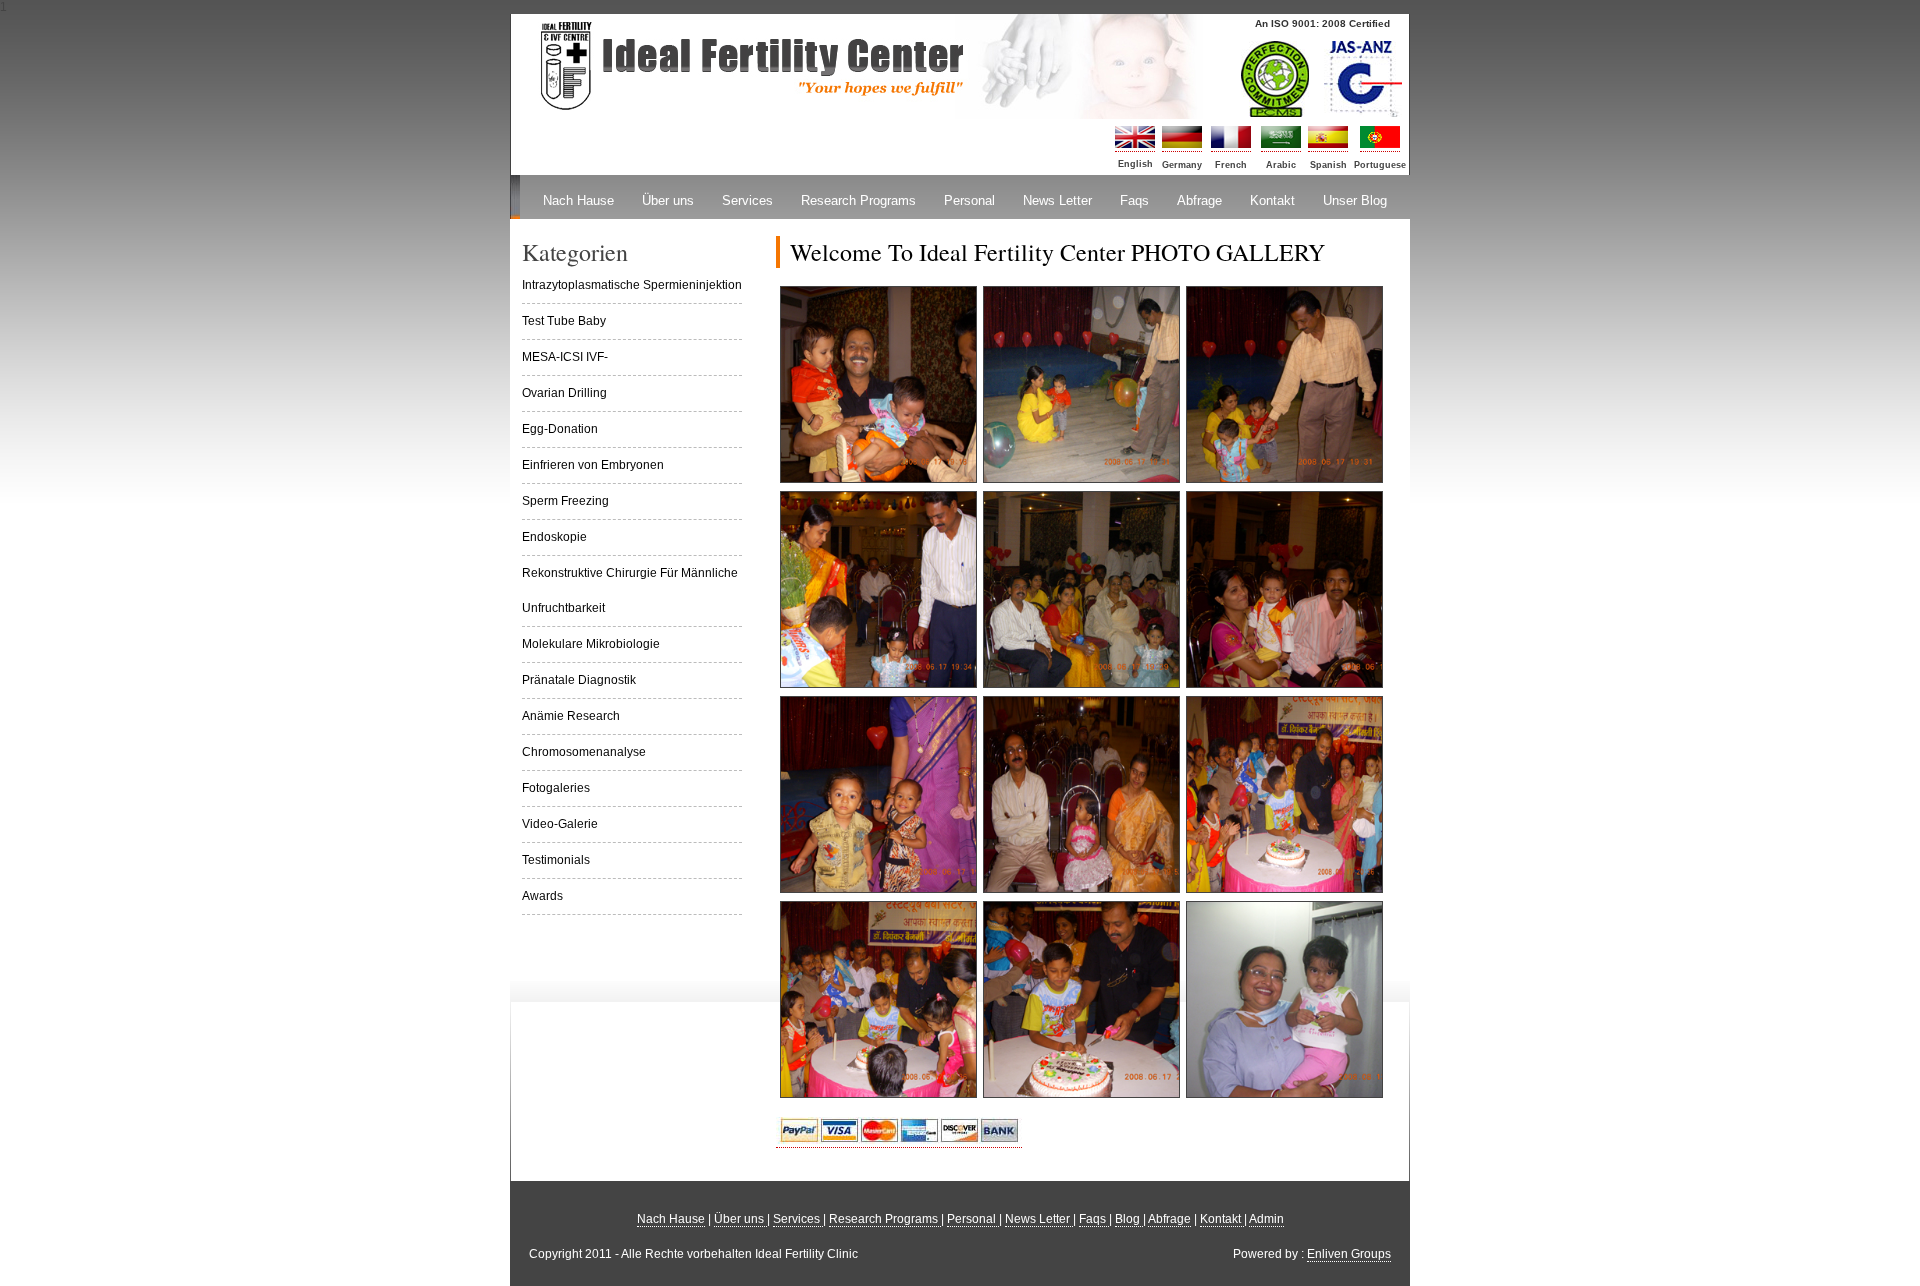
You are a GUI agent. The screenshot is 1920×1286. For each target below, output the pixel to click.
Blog (1129, 1219)
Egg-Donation (560, 429)
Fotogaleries (556, 788)
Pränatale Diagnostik (579, 680)
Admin (1266, 1219)
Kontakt (1272, 200)
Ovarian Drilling (564, 393)
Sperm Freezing (565, 501)
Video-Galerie (560, 824)
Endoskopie (554, 537)
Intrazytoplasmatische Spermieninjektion (632, 285)
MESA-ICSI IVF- (565, 357)
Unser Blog (1355, 200)
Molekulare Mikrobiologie (591, 644)
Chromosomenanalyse (584, 752)
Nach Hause (578, 200)
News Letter (1057, 200)
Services (747, 200)
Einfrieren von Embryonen (593, 465)
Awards (542, 896)
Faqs (1134, 200)
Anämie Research (571, 716)
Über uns (668, 200)
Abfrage (1199, 200)
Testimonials (556, 860)
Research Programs (858, 200)
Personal (969, 200)
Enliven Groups (1349, 1254)
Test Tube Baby (564, 321)
